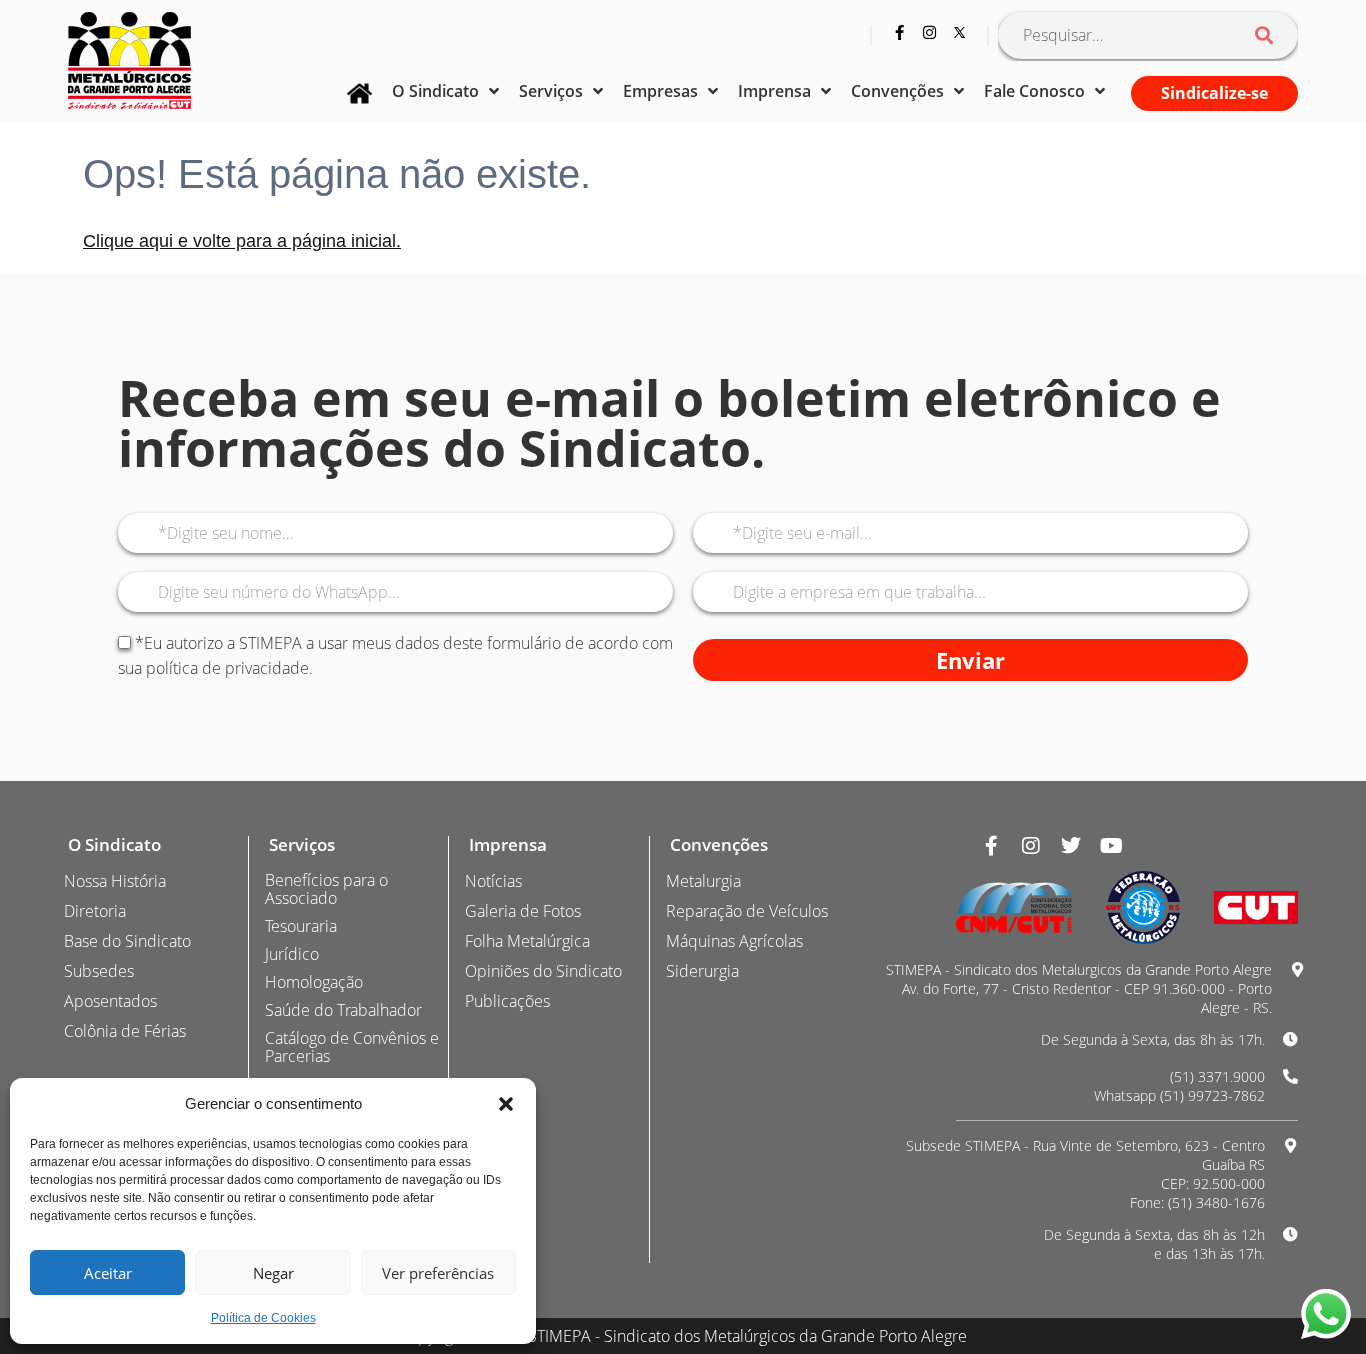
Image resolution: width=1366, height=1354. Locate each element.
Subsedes (99, 971)
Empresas (660, 91)
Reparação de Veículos (747, 911)
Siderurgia (702, 971)
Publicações (507, 1001)
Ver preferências (438, 1273)
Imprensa (774, 91)
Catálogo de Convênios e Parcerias (352, 1047)
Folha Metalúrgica (527, 941)
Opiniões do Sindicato (543, 971)
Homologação (314, 982)
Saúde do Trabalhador (343, 1010)
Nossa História (115, 881)
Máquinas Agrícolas (734, 941)
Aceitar (108, 1273)
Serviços (551, 91)
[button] (506, 1104)
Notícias (493, 881)
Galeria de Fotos (523, 911)
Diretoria (95, 911)
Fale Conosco (1034, 91)
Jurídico (292, 954)
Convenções (897, 91)
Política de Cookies (263, 1318)
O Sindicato (435, 91)
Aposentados (110, 1001)
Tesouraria (301, 926)
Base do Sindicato (127, 941)
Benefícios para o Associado (326, 889)
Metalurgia (703, 881)
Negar (273, 1273)
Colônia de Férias (125, 1031)
